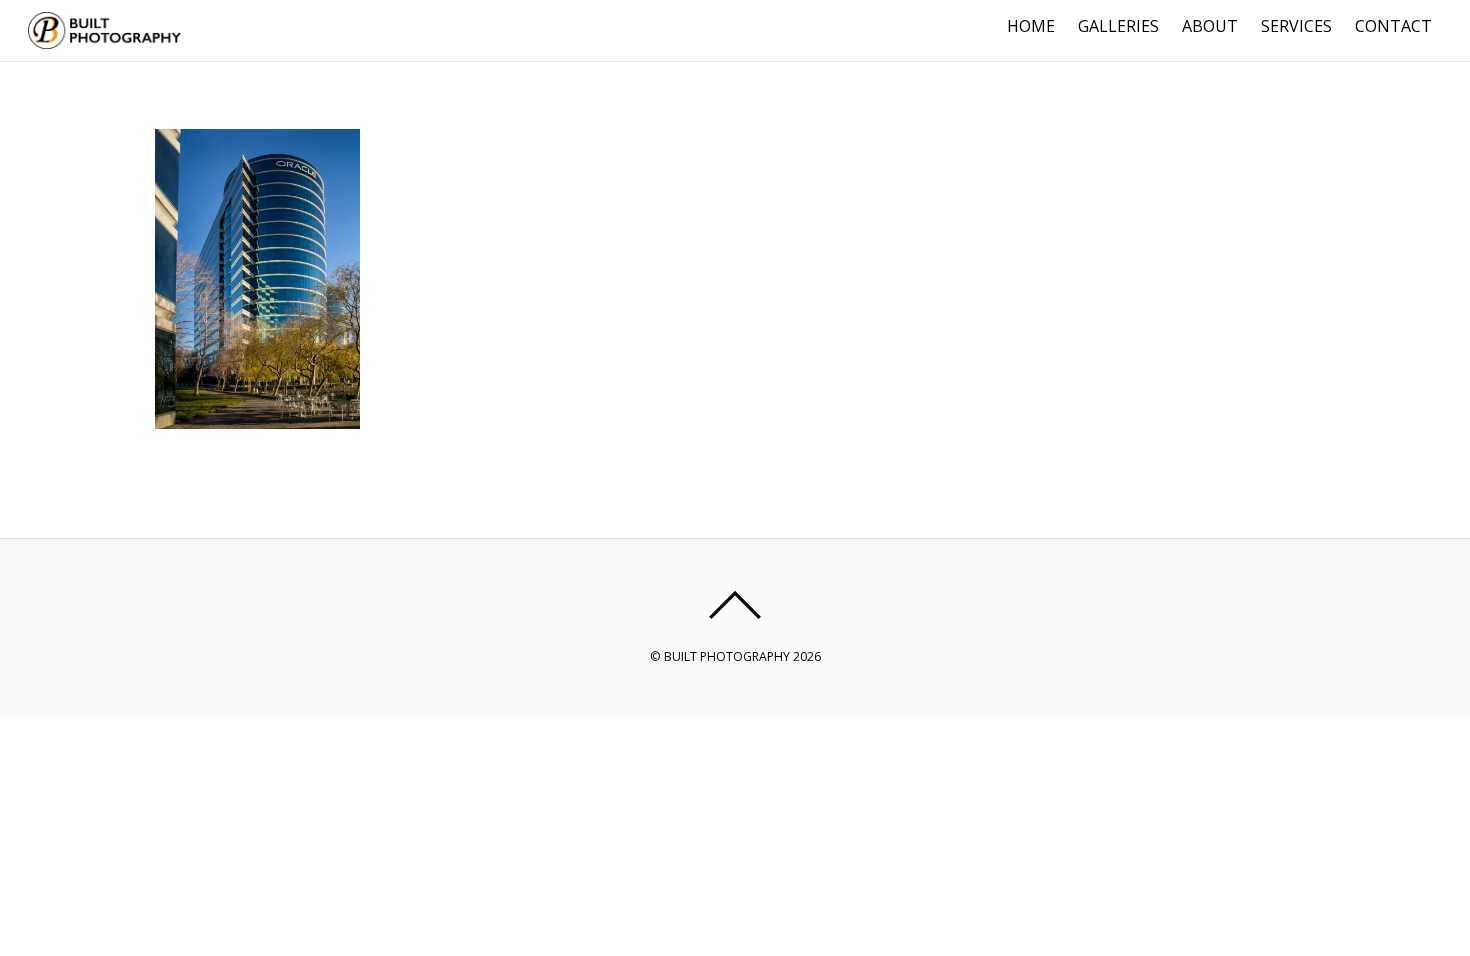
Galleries (1118, 26)
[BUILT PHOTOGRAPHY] (105, 39)
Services (1296, 26)
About (1210, 26)
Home (1031, 26)
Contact (1393, 26)
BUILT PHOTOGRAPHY (727, 656)
